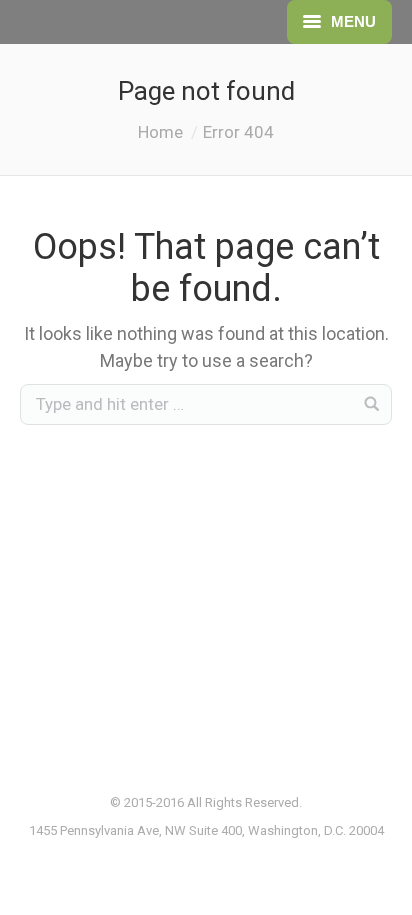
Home (160, 132)
